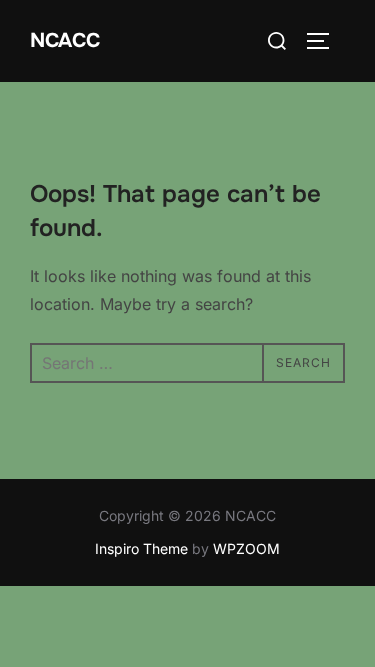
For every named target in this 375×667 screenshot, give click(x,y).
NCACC (65, 40)
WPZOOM (246, 548)
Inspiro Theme (141, 548)
